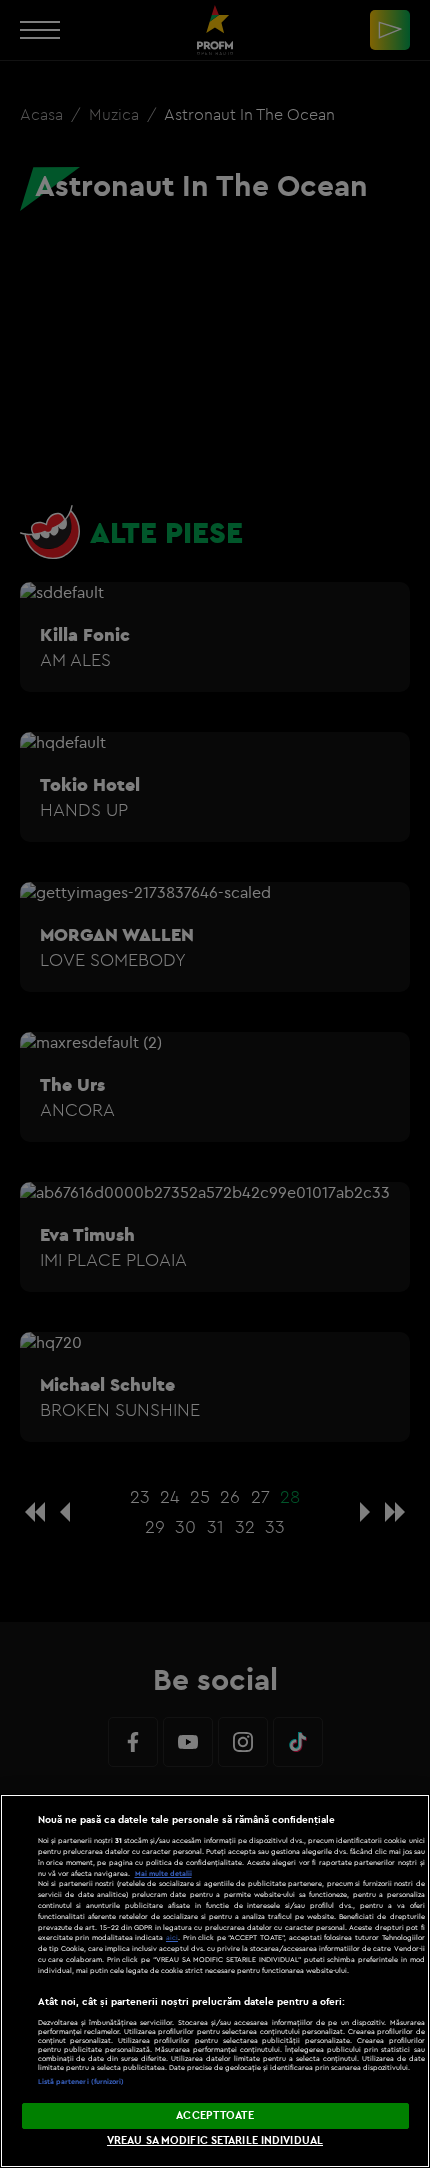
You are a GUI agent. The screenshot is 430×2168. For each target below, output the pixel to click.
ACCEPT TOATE (214, 2115)
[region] (215, 1981)
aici (172, 1937)
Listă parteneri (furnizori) (81, 2081)
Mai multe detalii (163, 1873)
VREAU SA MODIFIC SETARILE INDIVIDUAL (215, 2140)
